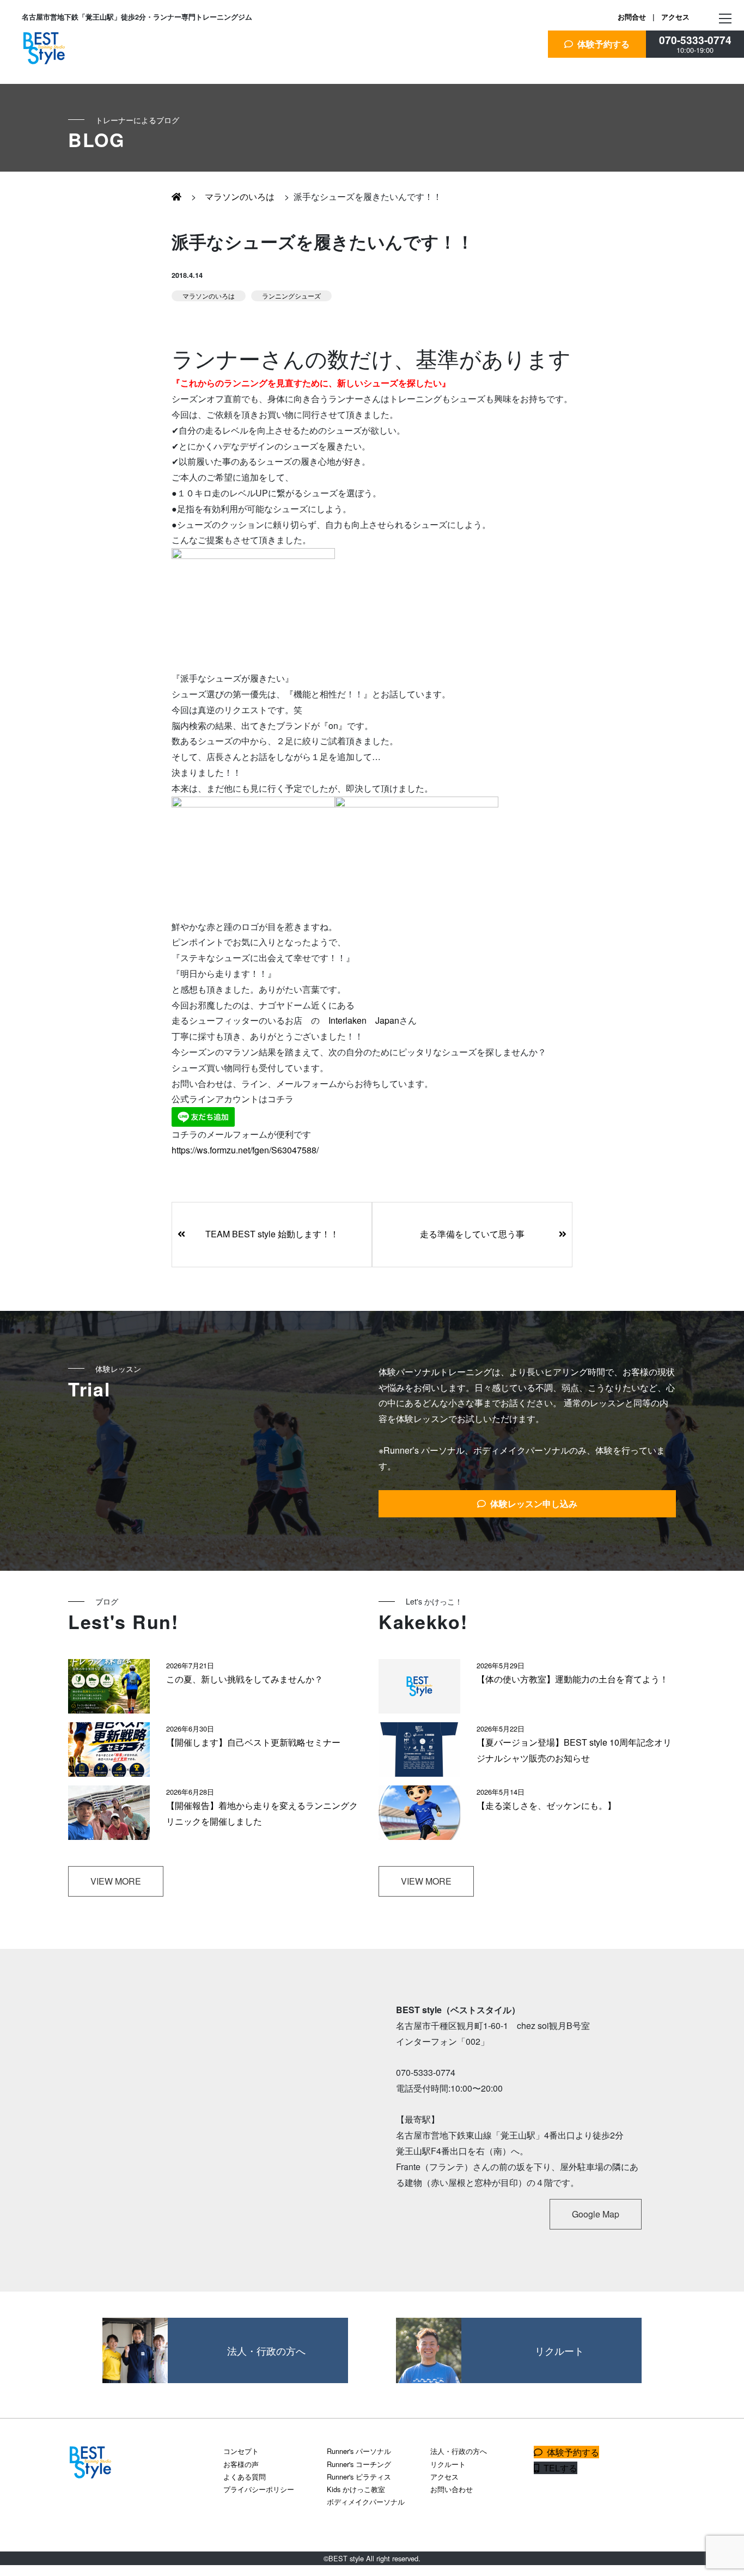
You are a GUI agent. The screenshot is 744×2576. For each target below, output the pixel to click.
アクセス (675, 17)
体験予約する (601, 44)
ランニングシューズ (291, 296)
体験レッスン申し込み (532, 1503)
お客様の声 (241, 2464)
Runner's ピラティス (359, 2477)
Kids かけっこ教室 (356, 2489)
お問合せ (632, 17)
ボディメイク (61, 229)
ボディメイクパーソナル (366, 2502)
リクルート (448, 2464)
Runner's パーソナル (359, 2451)
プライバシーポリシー (259, 2489)
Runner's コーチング (359, 2464)
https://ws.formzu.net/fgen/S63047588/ (245, 1150)
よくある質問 (245, 2477)
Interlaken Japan (364, 1020)
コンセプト (241, 2451)
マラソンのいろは (237, 196)
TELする (558, 2468)
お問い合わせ (452, 2489)
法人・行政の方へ (459, 2451)
